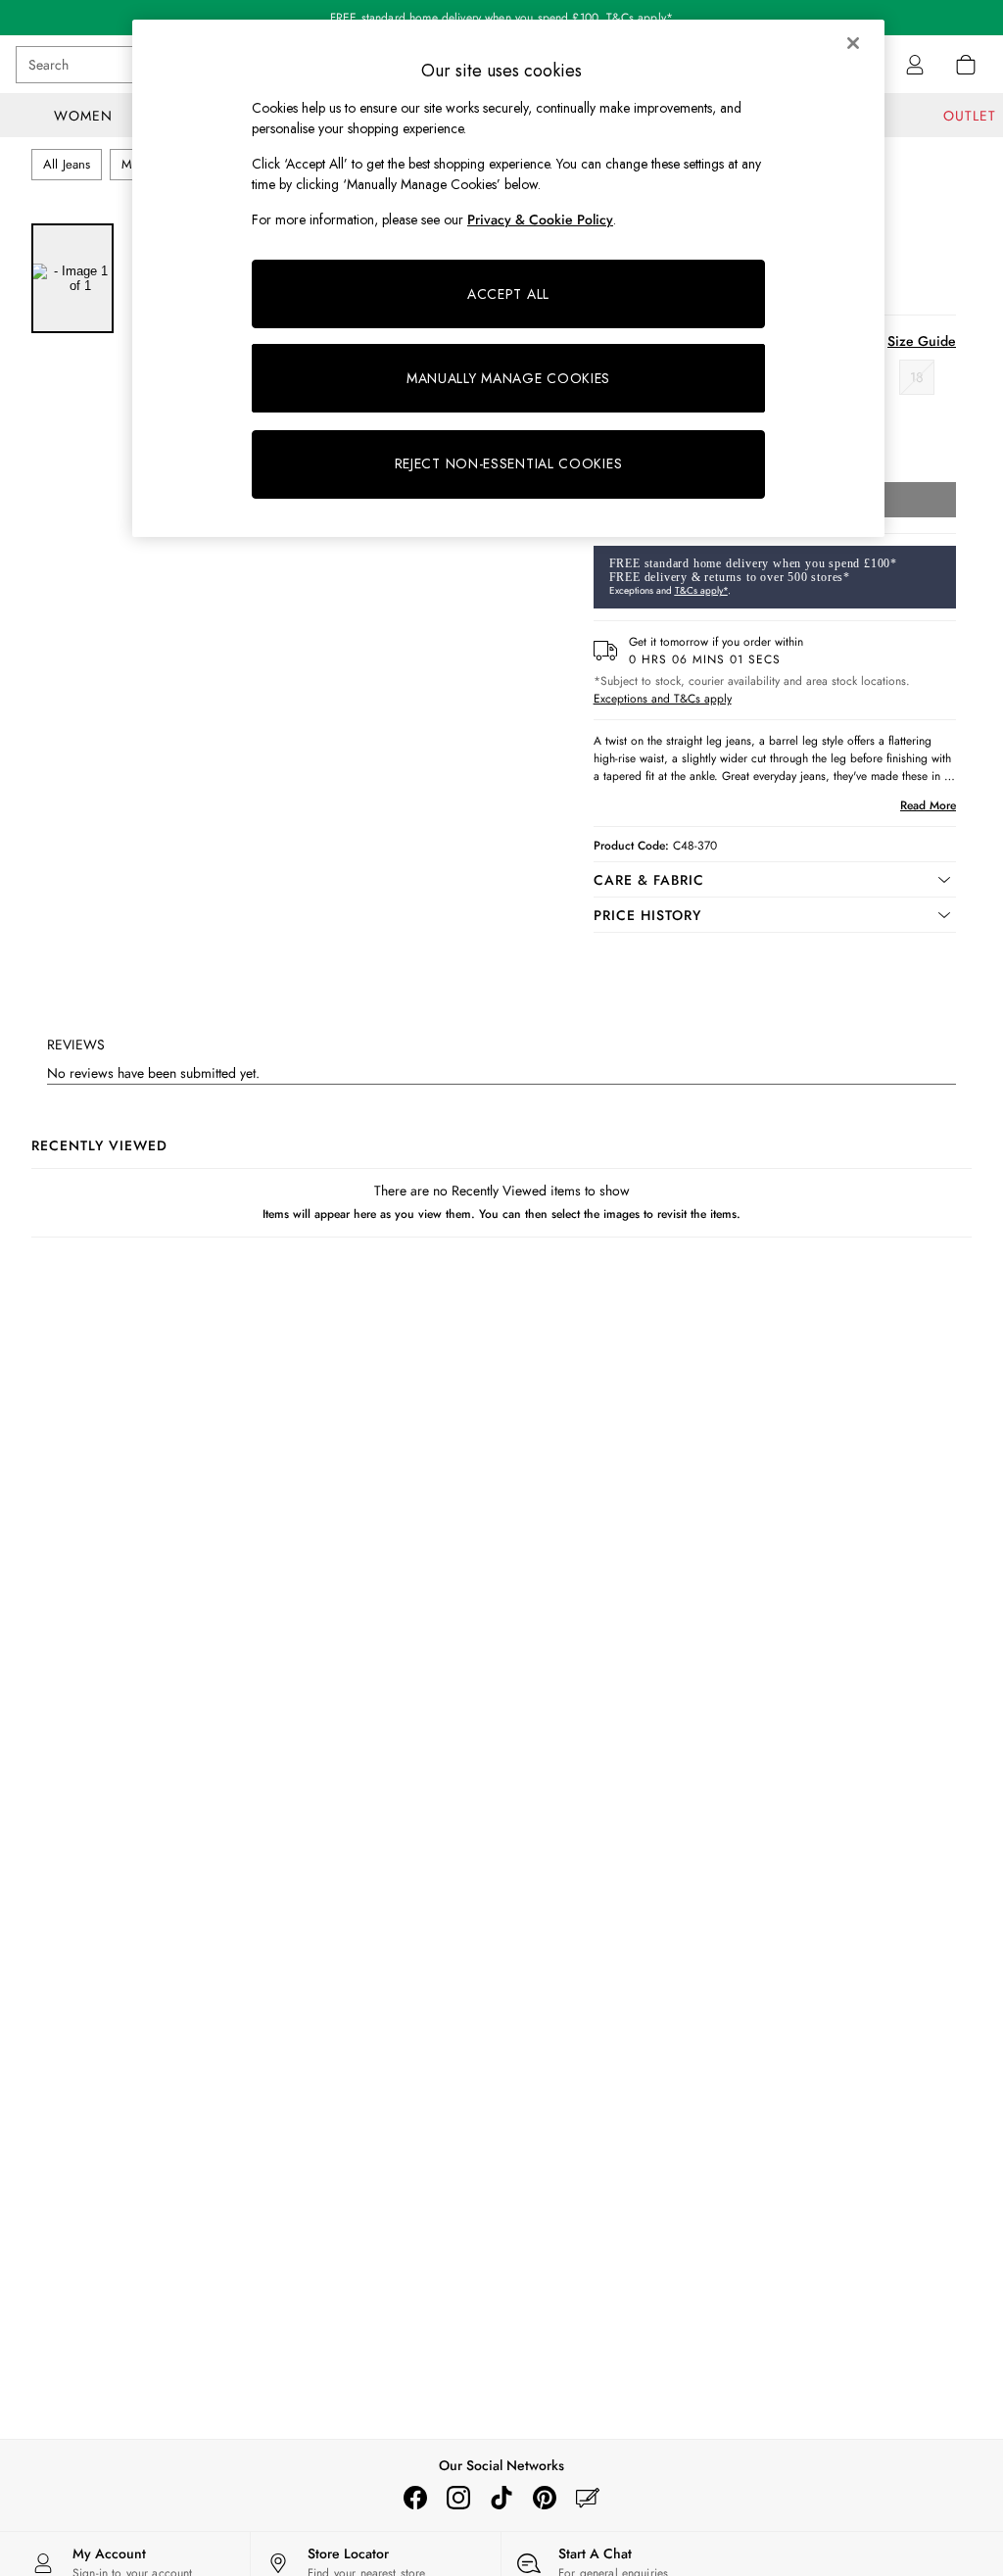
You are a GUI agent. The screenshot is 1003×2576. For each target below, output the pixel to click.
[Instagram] (458, 2498)
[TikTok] (501, 2498)
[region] (508, 278)
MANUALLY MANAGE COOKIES (508, 378)
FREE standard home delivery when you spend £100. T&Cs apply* (501, 18)
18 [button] (917, 377)
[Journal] (588, 2498)
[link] (915, 65)
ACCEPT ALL (508, 294)
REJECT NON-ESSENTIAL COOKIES (509, 463)
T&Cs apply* (701, 590)
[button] (775, 880)
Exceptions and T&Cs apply (663, 699)
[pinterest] (545, 2498)
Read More (928, 805)
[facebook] (415, 2498)
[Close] (853, 43)
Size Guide (922, 341)
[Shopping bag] (966, 65)
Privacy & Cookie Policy (540, 219)
